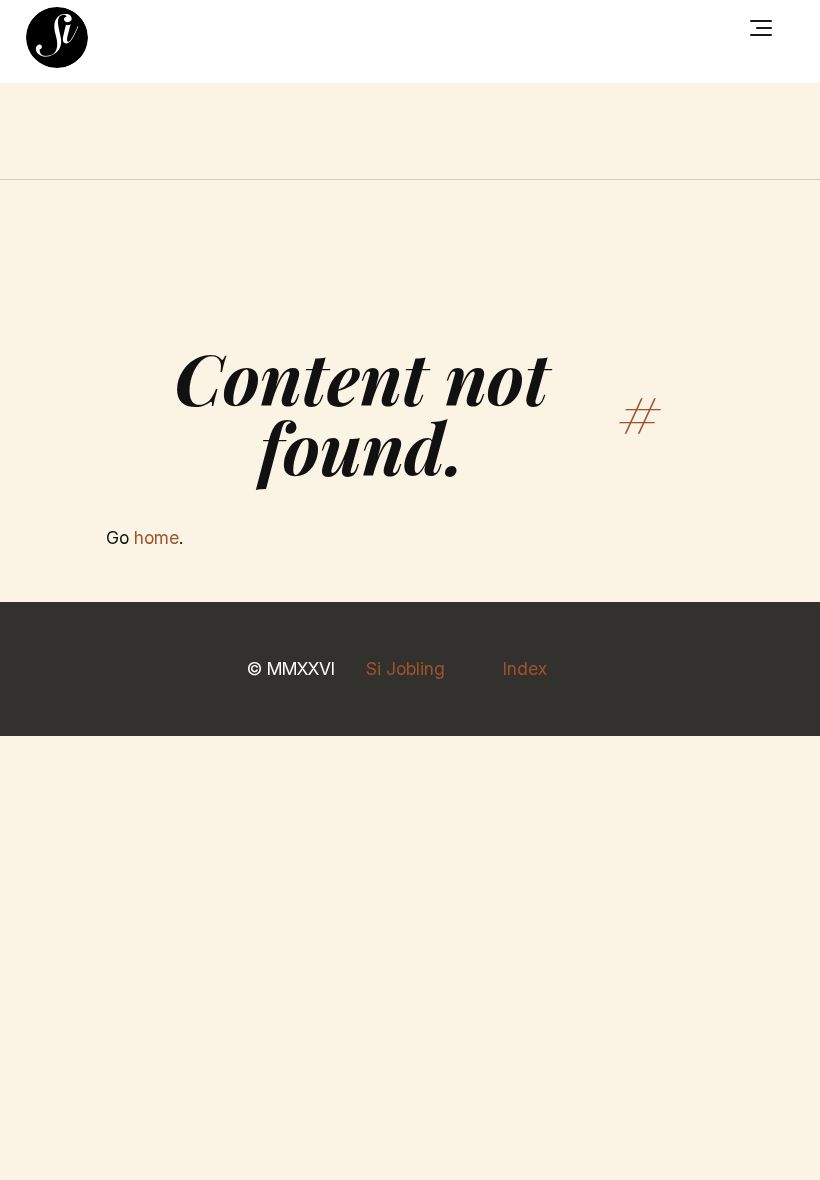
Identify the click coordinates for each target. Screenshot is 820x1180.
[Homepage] (57, 38)
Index (525, 668)
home (156, 537)
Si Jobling (405, 668)
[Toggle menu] (761, 28)
